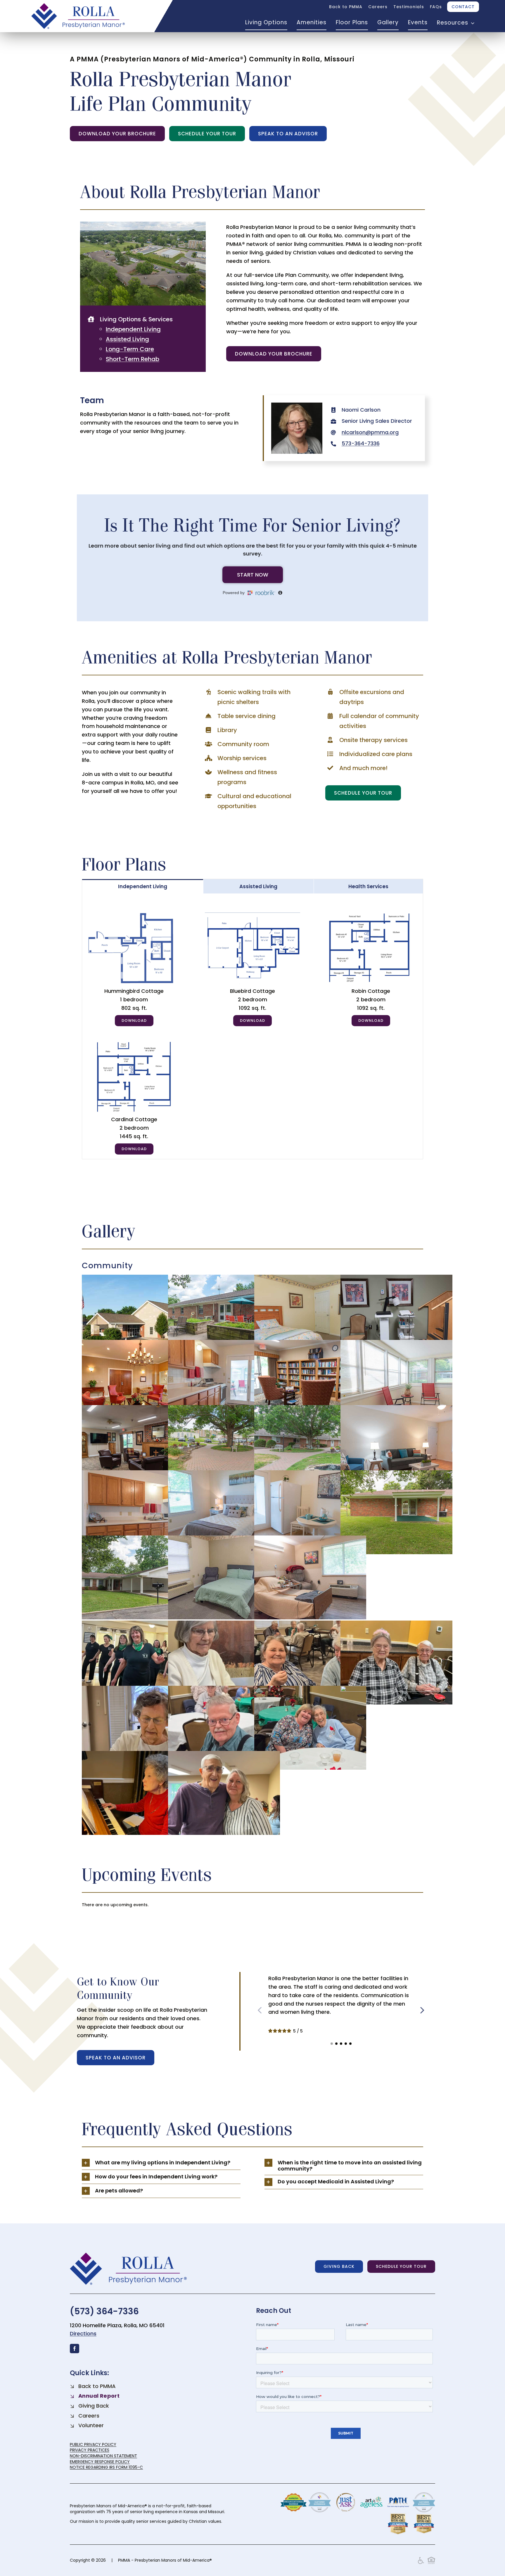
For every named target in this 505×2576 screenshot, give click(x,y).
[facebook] (75, 2349)
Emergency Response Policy (100, 2462)
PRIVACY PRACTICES (90, 2450)
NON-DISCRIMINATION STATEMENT (103, 2456)
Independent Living (133, 329)
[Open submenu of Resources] (471, 23)
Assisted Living (127, 339)
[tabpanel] (253, 1026)
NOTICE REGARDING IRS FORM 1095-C (106, 2467)
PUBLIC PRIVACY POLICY (93, 2444)
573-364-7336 (361, 443)
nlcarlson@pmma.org (370, 432)
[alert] (253, 1905)
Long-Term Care (130, 349)
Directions (83, 2333)
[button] (332, 2044)
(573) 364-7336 (104, 2311)
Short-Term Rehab (133, 359)
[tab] (143, 886)
